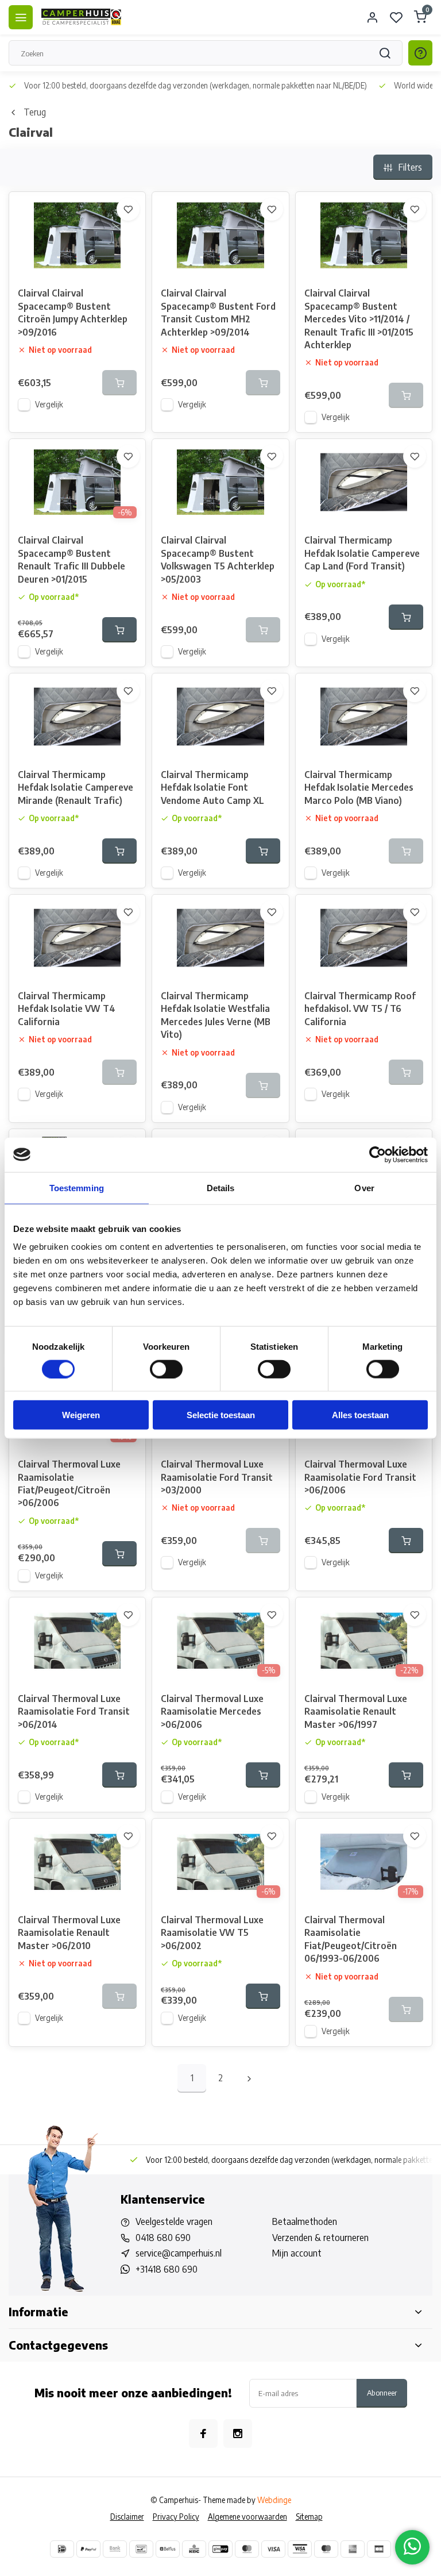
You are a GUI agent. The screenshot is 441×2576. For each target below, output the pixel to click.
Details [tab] (221, 1187)
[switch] (166, 1369)
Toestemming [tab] (77, 1187)
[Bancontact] (141, 2549)
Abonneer (382, 2392)
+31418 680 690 (167, 2269)
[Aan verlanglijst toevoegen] (128, 209)
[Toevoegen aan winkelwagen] (119, 630)
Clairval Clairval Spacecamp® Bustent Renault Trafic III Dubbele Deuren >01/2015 (71, 559)
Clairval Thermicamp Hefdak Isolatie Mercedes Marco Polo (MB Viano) (359, 788)
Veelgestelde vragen (174, 2221)
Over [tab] (364, 1187)
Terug (35, 112)
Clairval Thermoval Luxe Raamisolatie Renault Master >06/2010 (69, 1933)
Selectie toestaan (221, 1415)
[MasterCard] (247, 2549)
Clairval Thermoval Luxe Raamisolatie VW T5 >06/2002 (212, 1933)
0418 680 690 (163, 2238)
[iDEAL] (62, 2549)
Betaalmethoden (305, 2221)
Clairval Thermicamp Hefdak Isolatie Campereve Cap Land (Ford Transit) (362, 553)
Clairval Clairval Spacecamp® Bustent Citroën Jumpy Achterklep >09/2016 (73, 312)
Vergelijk (49, 404)
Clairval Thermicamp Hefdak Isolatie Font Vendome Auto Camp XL (212, 788)
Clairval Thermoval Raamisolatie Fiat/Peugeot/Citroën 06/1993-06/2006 (351, 1939)
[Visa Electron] (300, 2549)
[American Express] (353, 2549)
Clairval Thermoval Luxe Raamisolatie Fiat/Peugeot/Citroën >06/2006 (69, 1483)
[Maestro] (326, 2549)
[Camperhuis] (82, 17)
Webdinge (274, 2500)
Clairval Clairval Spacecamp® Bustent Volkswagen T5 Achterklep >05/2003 (218, 559)
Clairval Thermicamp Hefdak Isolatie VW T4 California (67, 1009)
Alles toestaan (360, 1415)
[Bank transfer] (115, 2549)
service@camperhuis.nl (179, 2253)
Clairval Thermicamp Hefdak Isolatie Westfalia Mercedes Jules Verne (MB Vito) (216, 1015)
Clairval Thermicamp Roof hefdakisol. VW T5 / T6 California (360, 1009)
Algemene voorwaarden (247, 2517)
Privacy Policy (176, 2517)
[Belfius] (168, 2549)
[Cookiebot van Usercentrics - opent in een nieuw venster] (378, 1154)
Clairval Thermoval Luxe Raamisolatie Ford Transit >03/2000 (217, 1477)
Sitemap (309, 2517)
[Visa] (273, 2549)
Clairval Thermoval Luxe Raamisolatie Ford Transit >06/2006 (360, 1477)
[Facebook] (203, 2433)
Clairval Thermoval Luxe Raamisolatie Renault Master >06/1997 (356, 1711)
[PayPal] (88, 2549)
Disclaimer (127, 2517)
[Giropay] (220, 2549)
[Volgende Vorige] (249, 2078)
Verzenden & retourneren (320, 2238)
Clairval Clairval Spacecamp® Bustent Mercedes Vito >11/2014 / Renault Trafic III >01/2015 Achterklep (359, 319)
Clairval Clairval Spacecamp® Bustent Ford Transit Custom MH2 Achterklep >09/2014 (218, 312)
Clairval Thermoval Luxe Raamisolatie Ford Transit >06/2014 (74, 1711)
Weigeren (81, 1415)
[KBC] (194, 2549)
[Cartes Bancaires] (379, 2549)
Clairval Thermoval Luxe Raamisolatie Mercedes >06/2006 (212, 1711)
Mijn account (297, 2253)
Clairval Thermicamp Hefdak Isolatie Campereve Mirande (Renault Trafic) (76, 788)
